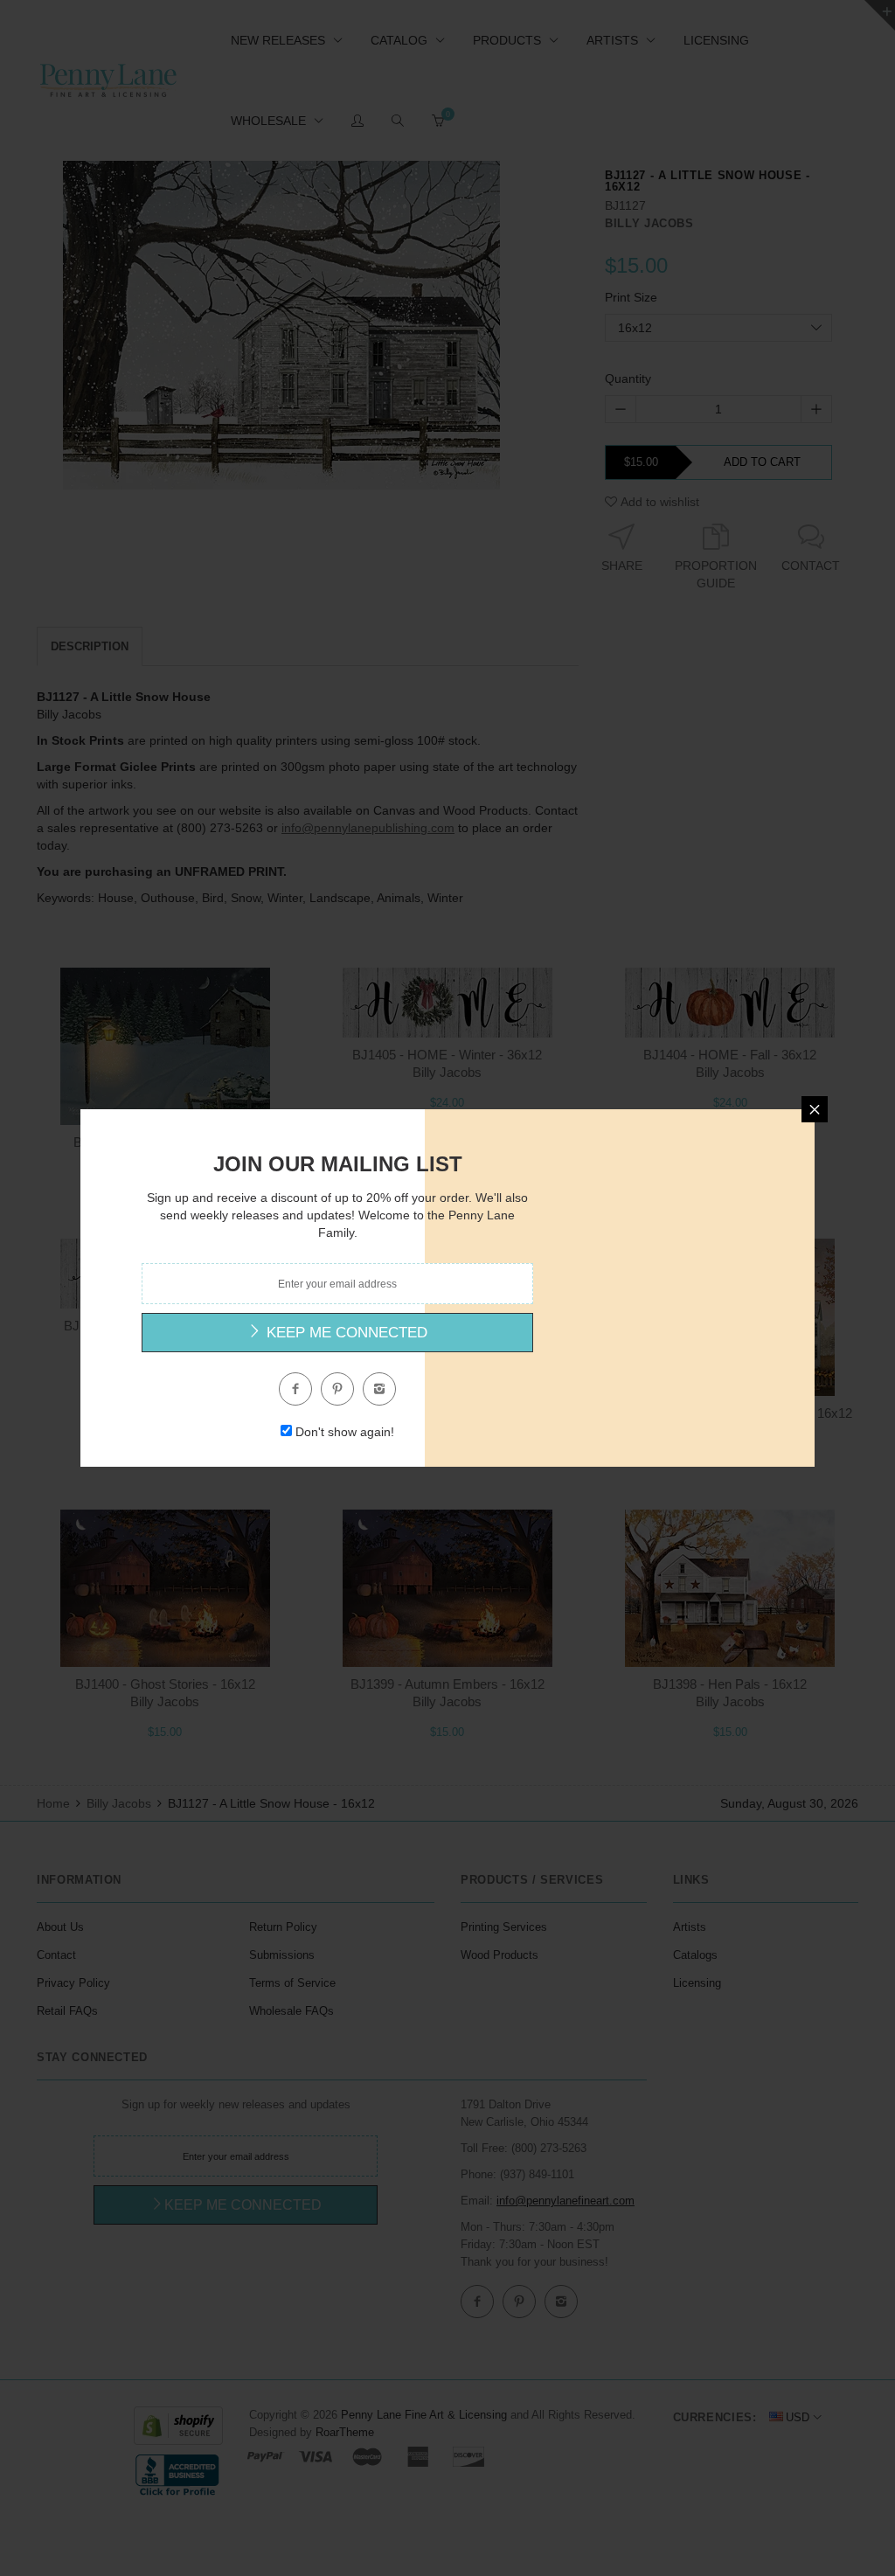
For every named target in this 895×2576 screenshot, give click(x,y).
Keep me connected (345, 1333)
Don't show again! (345, 1432)
